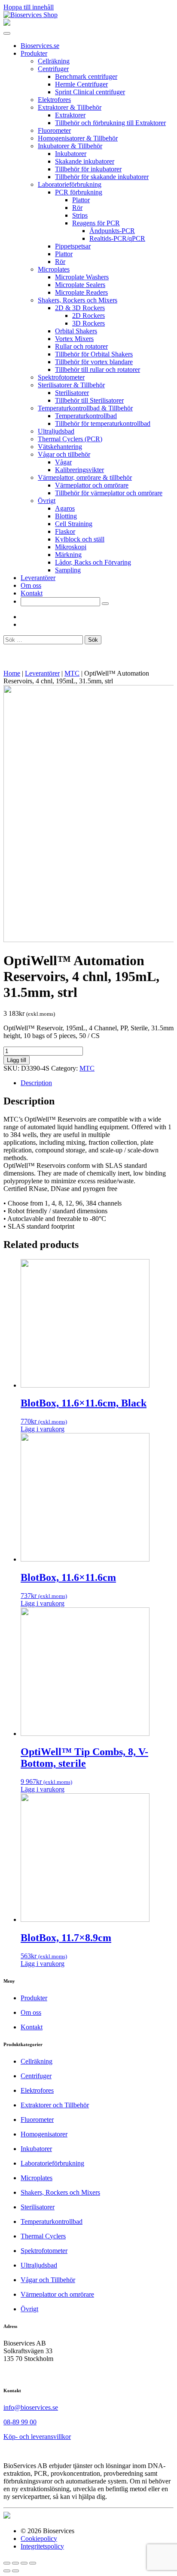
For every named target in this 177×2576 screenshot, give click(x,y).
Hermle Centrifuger (81, 84)
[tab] (97, 1083)
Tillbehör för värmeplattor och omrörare (109, 493)
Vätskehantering (60, 447)
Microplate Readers (81, 292)
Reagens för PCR (96, 223)
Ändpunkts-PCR (112, 231)
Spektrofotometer (61, 377)
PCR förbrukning (79, 192)
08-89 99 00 (20, 2422)
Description (36, 1083)
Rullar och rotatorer (81, 346)
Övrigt (47, 501)
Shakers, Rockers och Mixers (78, 300)
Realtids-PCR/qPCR (117, 238)
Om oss (31, 585)
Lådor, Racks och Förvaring (93, 562)
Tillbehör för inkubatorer (88, 169)
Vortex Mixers (74, 339)
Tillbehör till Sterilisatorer (89, 400)
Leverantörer (38, 578)
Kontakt (32, 593)
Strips (80, 215)
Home (12, 673)
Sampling (68, 570)
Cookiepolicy (39, 2539)
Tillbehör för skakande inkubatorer (102, 177)
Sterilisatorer (72, 393)
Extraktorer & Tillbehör (70, 107)
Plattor (81, 200)
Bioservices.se (40, 46)
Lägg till (17, 1060)
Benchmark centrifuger (86, 76)
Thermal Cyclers (43, 2236)
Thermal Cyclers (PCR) (70, 439)
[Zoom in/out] (33, 2563)
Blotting (66, 516)
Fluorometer (54, 130)
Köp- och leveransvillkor (37, 2437)
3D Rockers (88, 323)
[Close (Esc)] (7, 2563)
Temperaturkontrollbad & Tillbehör (85, 408)
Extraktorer (70, 115)
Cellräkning (54, 61)
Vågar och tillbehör (64, 454)
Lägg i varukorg (43, 1429)
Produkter (34, 53)
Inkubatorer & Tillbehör (70, 146)
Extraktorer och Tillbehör (55, 2105)
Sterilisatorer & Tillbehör (71, 385)
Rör (77, 208)
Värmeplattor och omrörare (92, 485)
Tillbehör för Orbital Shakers (94, 354)
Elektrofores (54, 100)
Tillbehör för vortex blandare (94, 362)
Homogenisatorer (44, 2134)
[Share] (15, 2563)
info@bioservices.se (31, 2407)
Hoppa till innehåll (29, 7)
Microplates (54, 269)
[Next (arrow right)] (15, 2571)
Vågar (63, 462)
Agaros (65, 508)
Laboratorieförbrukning (70, 184)
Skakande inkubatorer (85, 161)
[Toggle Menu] (7, 33)
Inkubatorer (71, 154)
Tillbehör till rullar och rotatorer (98, 369)
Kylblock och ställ (80, 539)
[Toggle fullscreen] (24, 2563)
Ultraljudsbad (56, 431)
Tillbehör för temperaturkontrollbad (103, 423)
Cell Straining (74, 524)
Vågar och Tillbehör (48, 2280)
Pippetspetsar (73, 246)
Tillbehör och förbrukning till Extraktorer (110, 123)
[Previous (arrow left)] (7, 2571)
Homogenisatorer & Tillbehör (78, 138)
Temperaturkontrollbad (86, 416)
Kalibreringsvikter (79, 470)
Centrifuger (53, 69)
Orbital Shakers (76, 331)
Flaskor (65, 531)
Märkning (68, 555)
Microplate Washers (82, 277)
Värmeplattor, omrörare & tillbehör (85, 477)
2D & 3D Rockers (80, 308)
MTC (72, 673)
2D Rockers (88, 316)
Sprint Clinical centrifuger (90, 92)
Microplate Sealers (80, 285)
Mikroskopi (71, 547)
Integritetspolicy (42, 2546)
